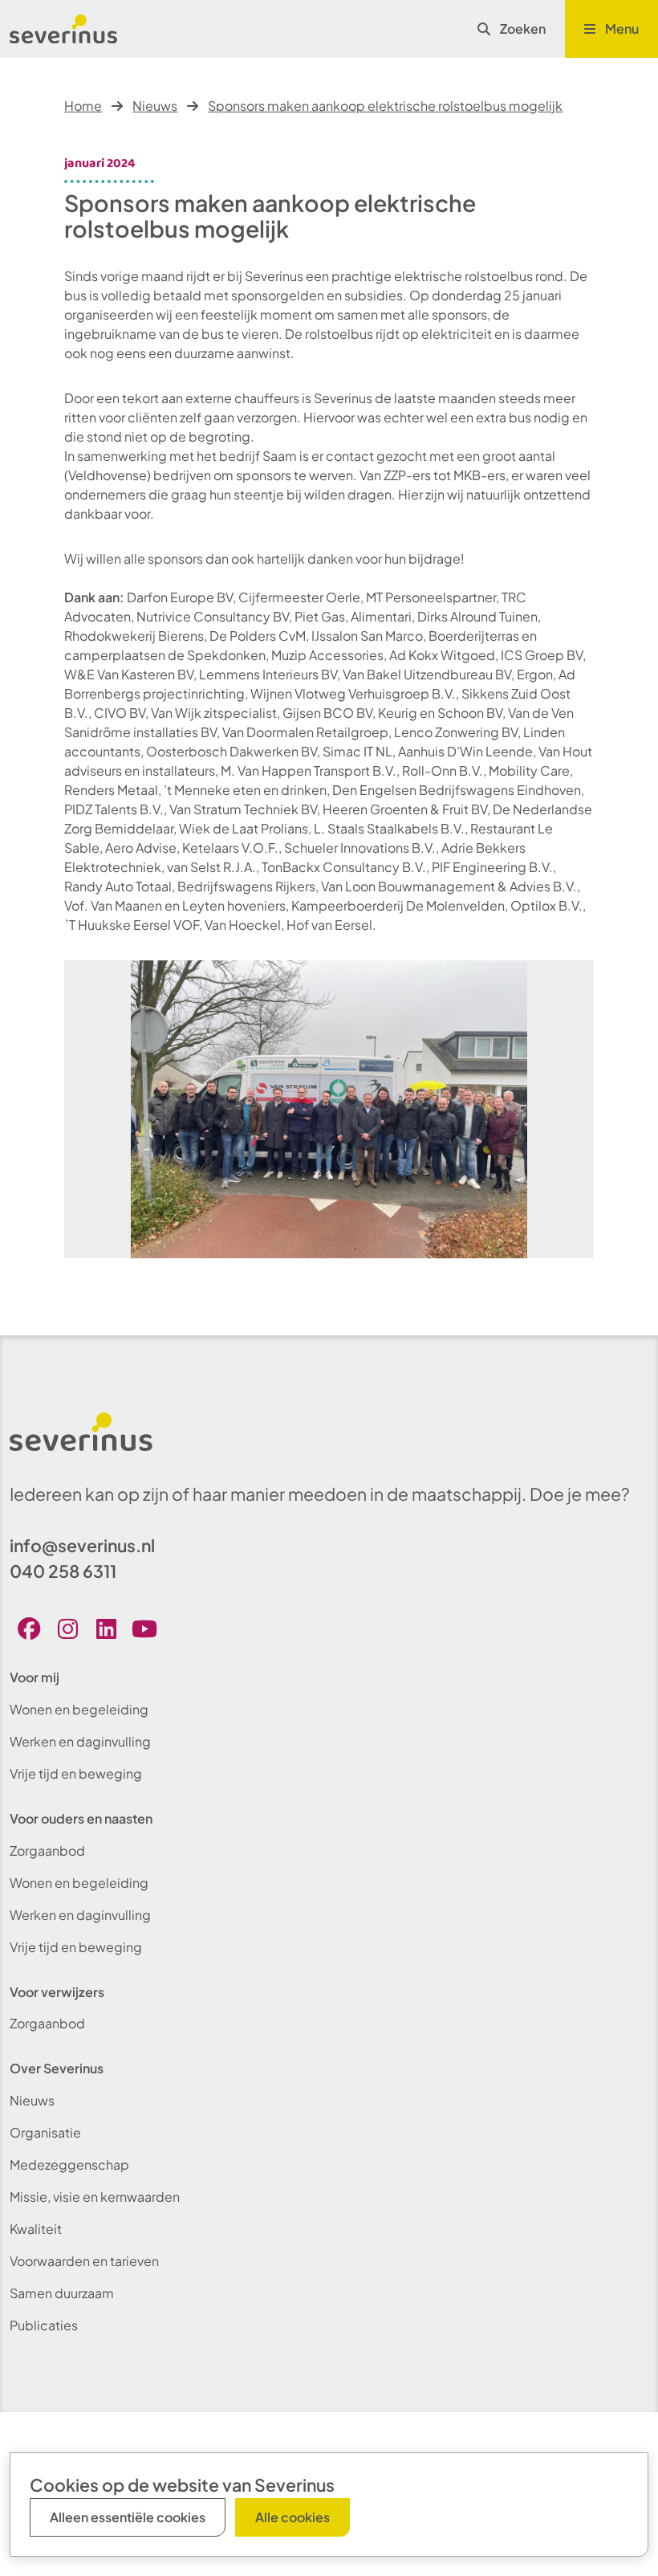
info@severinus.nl (82, 1545)
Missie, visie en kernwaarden (95, 2197)
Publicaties (44, 2325)
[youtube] (144, 1629)
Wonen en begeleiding (79, 1709)
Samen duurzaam (62, 2293)
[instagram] (67, 1629)
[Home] (63, 29)
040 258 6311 (63, 1571)
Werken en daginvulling (80, 1741)
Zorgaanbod (47, 1850)
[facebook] (29, 1629)
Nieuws (155, 106)
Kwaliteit (36, 2229)
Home (83, 106)
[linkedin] (106, 1629)
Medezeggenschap (69, 2164)
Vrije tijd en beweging (76, 1773)
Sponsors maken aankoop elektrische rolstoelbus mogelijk (385, 106)
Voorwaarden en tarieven (84, 2261)
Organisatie (45, 2132)
